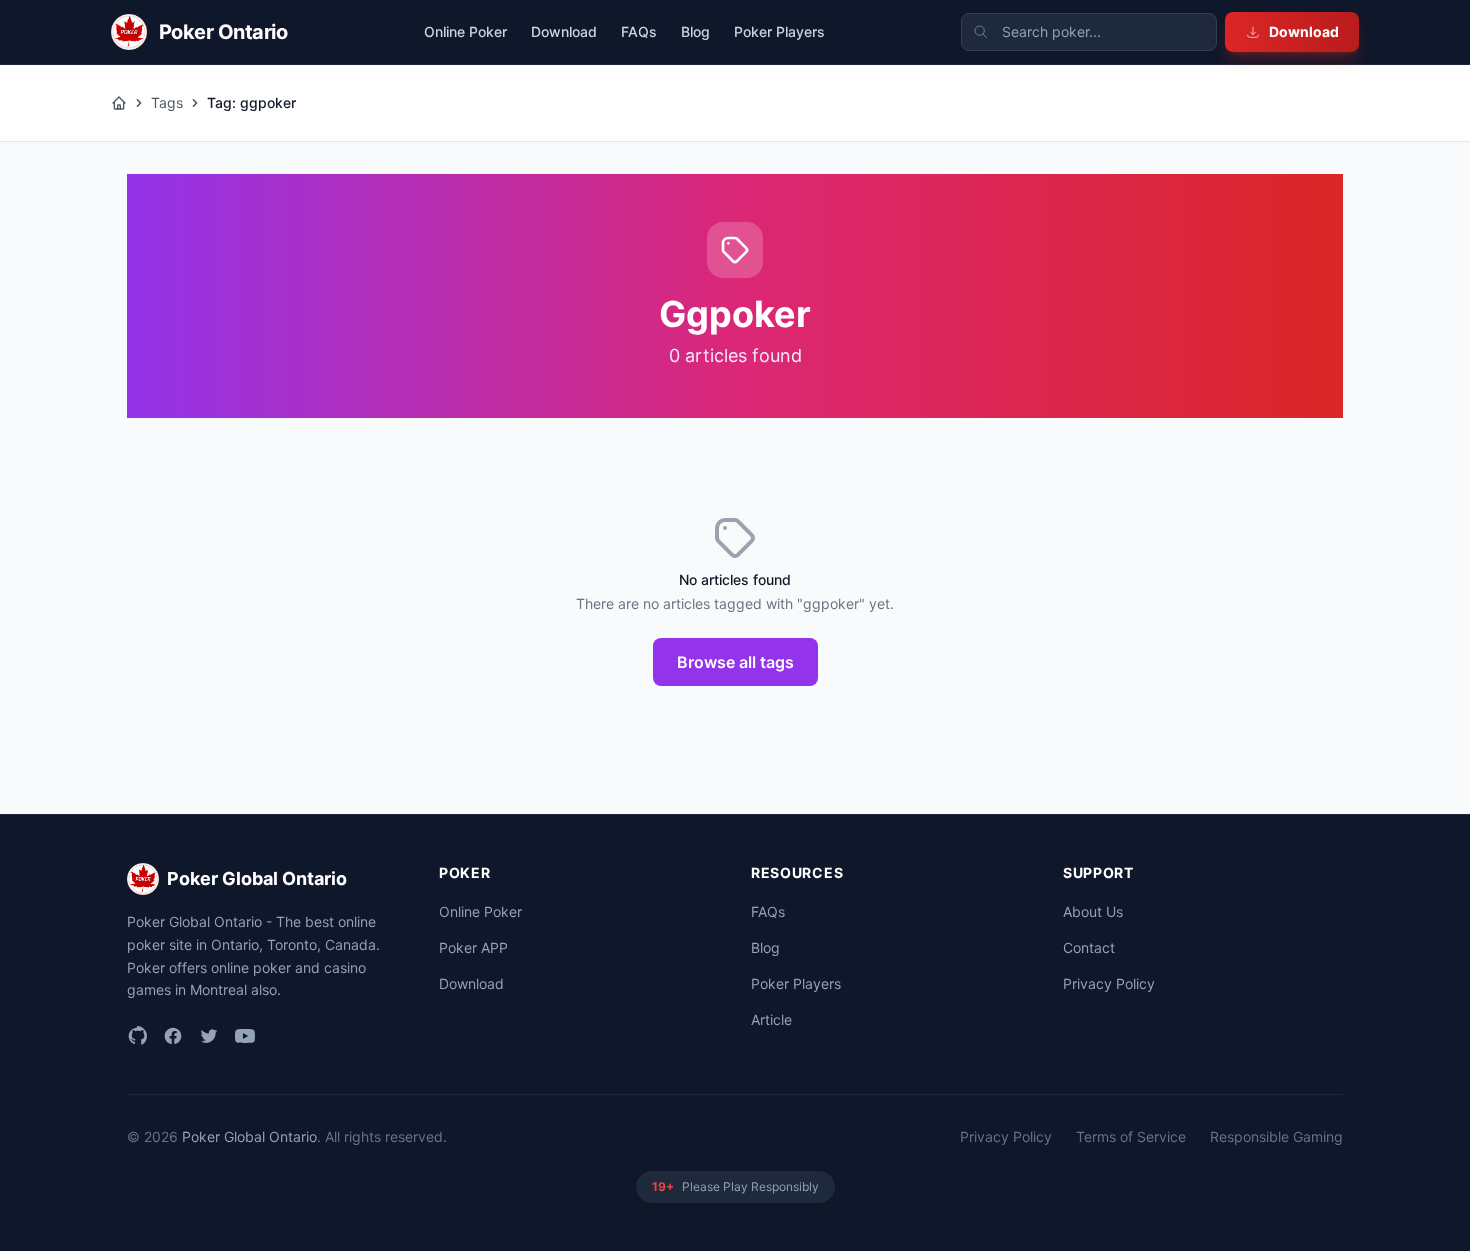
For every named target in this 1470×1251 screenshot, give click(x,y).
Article (771, 1019)
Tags (167, 102)
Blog (695, 31)
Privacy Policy (1109, 983)
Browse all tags (735, 662)
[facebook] (173, 1036)
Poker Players (779, 31)
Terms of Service (1131, 1136)
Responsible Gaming (1276, 1136)
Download (1304, 31)
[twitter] (209, 1036)
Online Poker (465, 31)
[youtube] (245, 1036)
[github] (137, 1036)
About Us (1093, 911)
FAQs (639, 31)
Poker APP (473, 947)
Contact (1089, 947)
